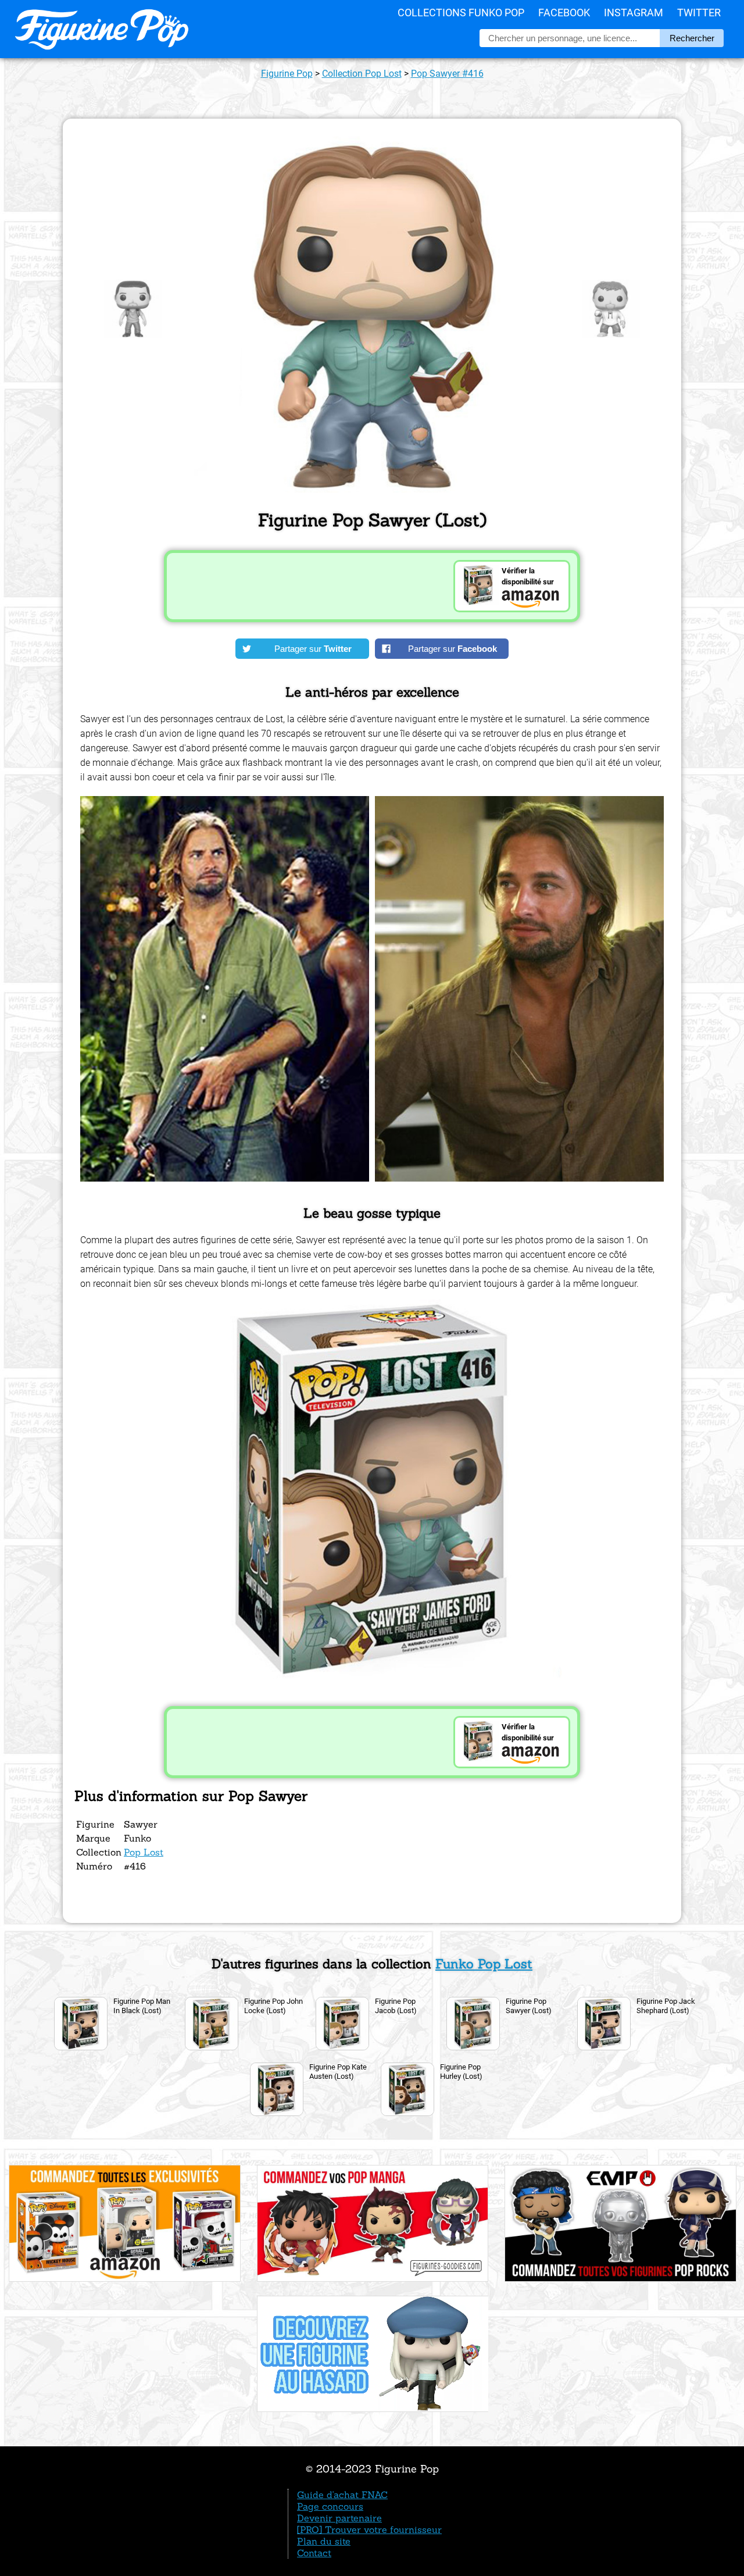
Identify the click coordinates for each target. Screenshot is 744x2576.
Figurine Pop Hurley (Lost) (461, 2072)
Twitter (699, 13)
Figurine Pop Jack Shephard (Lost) (666, 2006)
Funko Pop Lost (484, 1964)
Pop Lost (144, 1852)
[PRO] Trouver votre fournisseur (369, 2529)
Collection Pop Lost (362, 74)
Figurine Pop (287, 74)
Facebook (564, 13)
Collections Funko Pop (461, 13)
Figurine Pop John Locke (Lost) (273, 2006)
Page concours (330, 2506)
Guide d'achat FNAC (342, 2495)
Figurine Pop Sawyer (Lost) (529, 2006)
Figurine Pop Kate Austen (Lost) (338, 2072)
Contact (314, 2553)
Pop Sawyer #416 (447, 74)
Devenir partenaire (339, 2518)
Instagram (634, 13)
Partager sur (313, 649)
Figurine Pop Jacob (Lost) (396, 2006)
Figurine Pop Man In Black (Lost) (142, 2006)
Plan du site (324, 2541)
